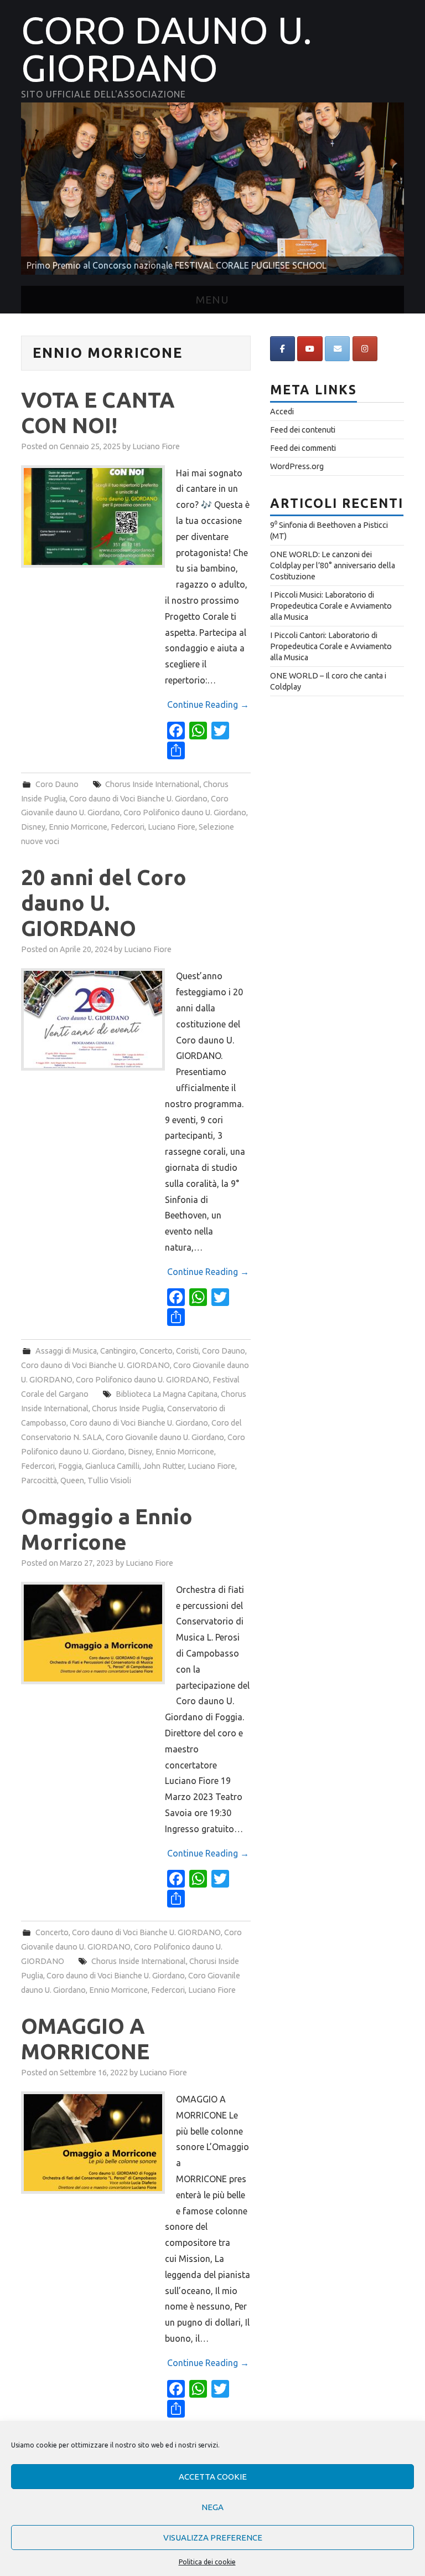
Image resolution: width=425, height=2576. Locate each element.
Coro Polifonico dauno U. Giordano (185, 813)
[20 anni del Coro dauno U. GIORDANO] (93, 1019)
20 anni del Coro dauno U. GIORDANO (104, 903)
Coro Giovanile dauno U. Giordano (165, 1437)
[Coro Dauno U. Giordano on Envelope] (337, 349)
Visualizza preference (213, 2538)
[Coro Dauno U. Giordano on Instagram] (365, 349)
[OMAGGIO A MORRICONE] (93, 2143)
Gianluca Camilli (112, 1466)
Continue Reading (208, 705)
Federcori (128, 827)
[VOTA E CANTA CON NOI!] (93, 516)
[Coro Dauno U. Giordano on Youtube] (310, 349)
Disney (33, 827)
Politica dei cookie (207, 2562)
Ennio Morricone (78, 827)
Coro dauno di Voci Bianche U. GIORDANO (95, 1365)
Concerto (156, 1351)
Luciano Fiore (156, 446)
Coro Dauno (57, 784)
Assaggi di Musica (66, 1351)
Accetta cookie (213, 2477)
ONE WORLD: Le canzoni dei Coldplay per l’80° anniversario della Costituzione (333, 565)
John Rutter (164, 1466)
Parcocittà (39, 1480)
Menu (212, 300)
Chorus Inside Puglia (128, 1408)
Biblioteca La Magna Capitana (167, 1394)
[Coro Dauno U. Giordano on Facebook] (283, 349)
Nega (212, 2507)
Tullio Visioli (109, 1480)
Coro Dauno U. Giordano (167, 49)
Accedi (282, 412)
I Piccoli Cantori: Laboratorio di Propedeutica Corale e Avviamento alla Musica (331, 646)
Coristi (187, 1351)
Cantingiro (118, 1351)
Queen (72, 1480)
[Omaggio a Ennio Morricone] (93, 1633)
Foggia (70, 1466)
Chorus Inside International (152, 784)
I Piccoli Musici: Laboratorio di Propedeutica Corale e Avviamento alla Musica (331, 606)
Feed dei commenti (303, 448)
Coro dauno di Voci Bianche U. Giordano (138, 799)
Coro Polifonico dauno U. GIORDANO (142, 1380)
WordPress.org (297, 466)
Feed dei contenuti (303, 430)
